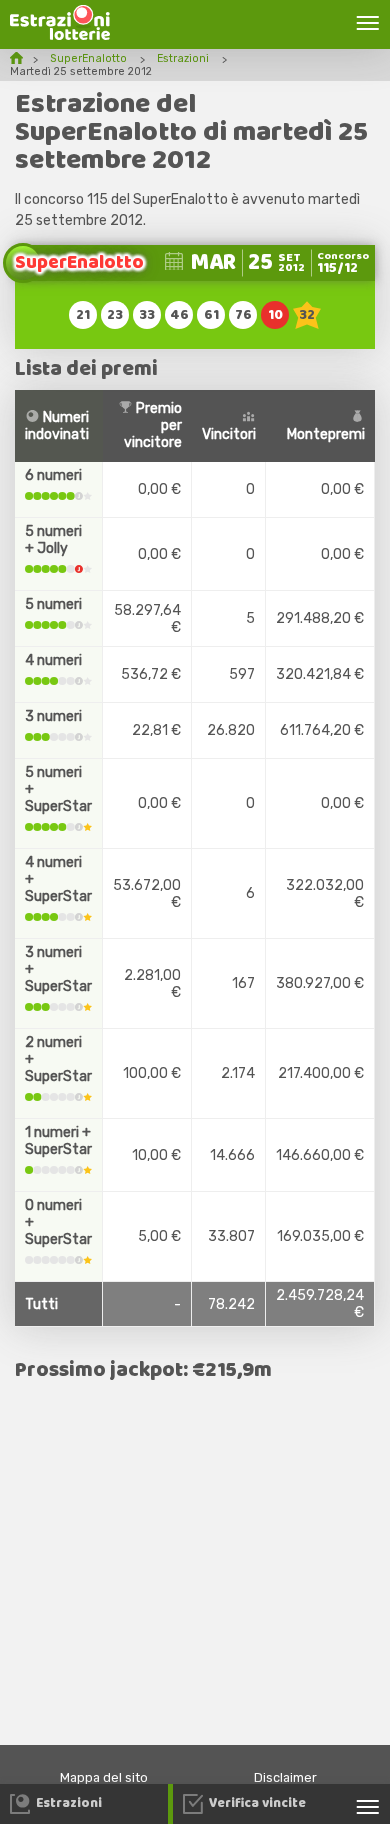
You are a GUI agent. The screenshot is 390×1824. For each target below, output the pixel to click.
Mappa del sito (104, 1777)
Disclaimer (285, 1777)
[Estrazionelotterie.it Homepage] (60, 35)
